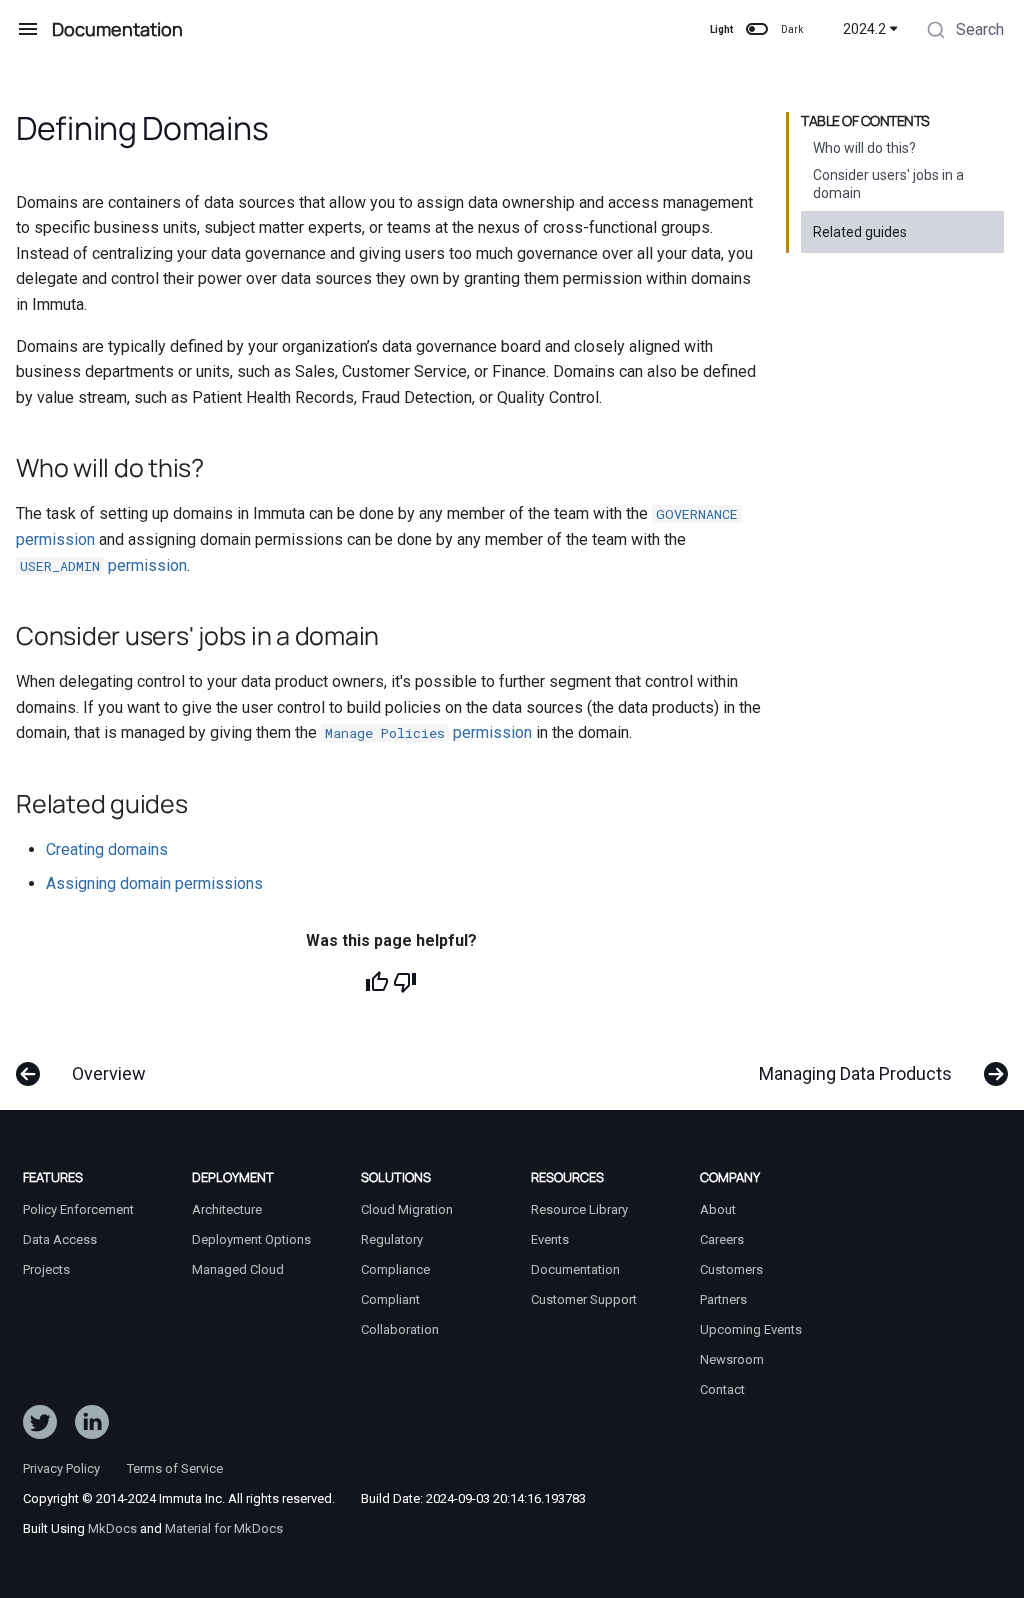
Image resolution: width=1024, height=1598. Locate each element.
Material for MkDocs (224, 1528)
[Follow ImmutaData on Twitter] (40, 1426)
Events (550, 1239)
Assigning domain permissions (154, 883)
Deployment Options (251, 1239)
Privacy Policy (61, 1468)
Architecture (227, 1209)
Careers (722, 1239)
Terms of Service (175, 1468)
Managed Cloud (238, 1269)
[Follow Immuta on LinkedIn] (92, 1426)
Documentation (575, 1269)
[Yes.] (377, 982)
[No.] (405, 982)
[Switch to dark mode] (757, 29)
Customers (731, 1269)
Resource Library (579, 1209)
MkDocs (112, 1528)
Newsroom (732, 1359)
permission (103, 565)
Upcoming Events (751, 1329)
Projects (46, 1269)
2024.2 (864, 29)
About (718, 1209)
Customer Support (584, 1299)
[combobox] (963, 32)
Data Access (60, 1239)
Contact (722, 1389)
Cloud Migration (407, 1209)
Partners (723, 1299)
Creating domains (107, 849)
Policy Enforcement (78, 1209)
